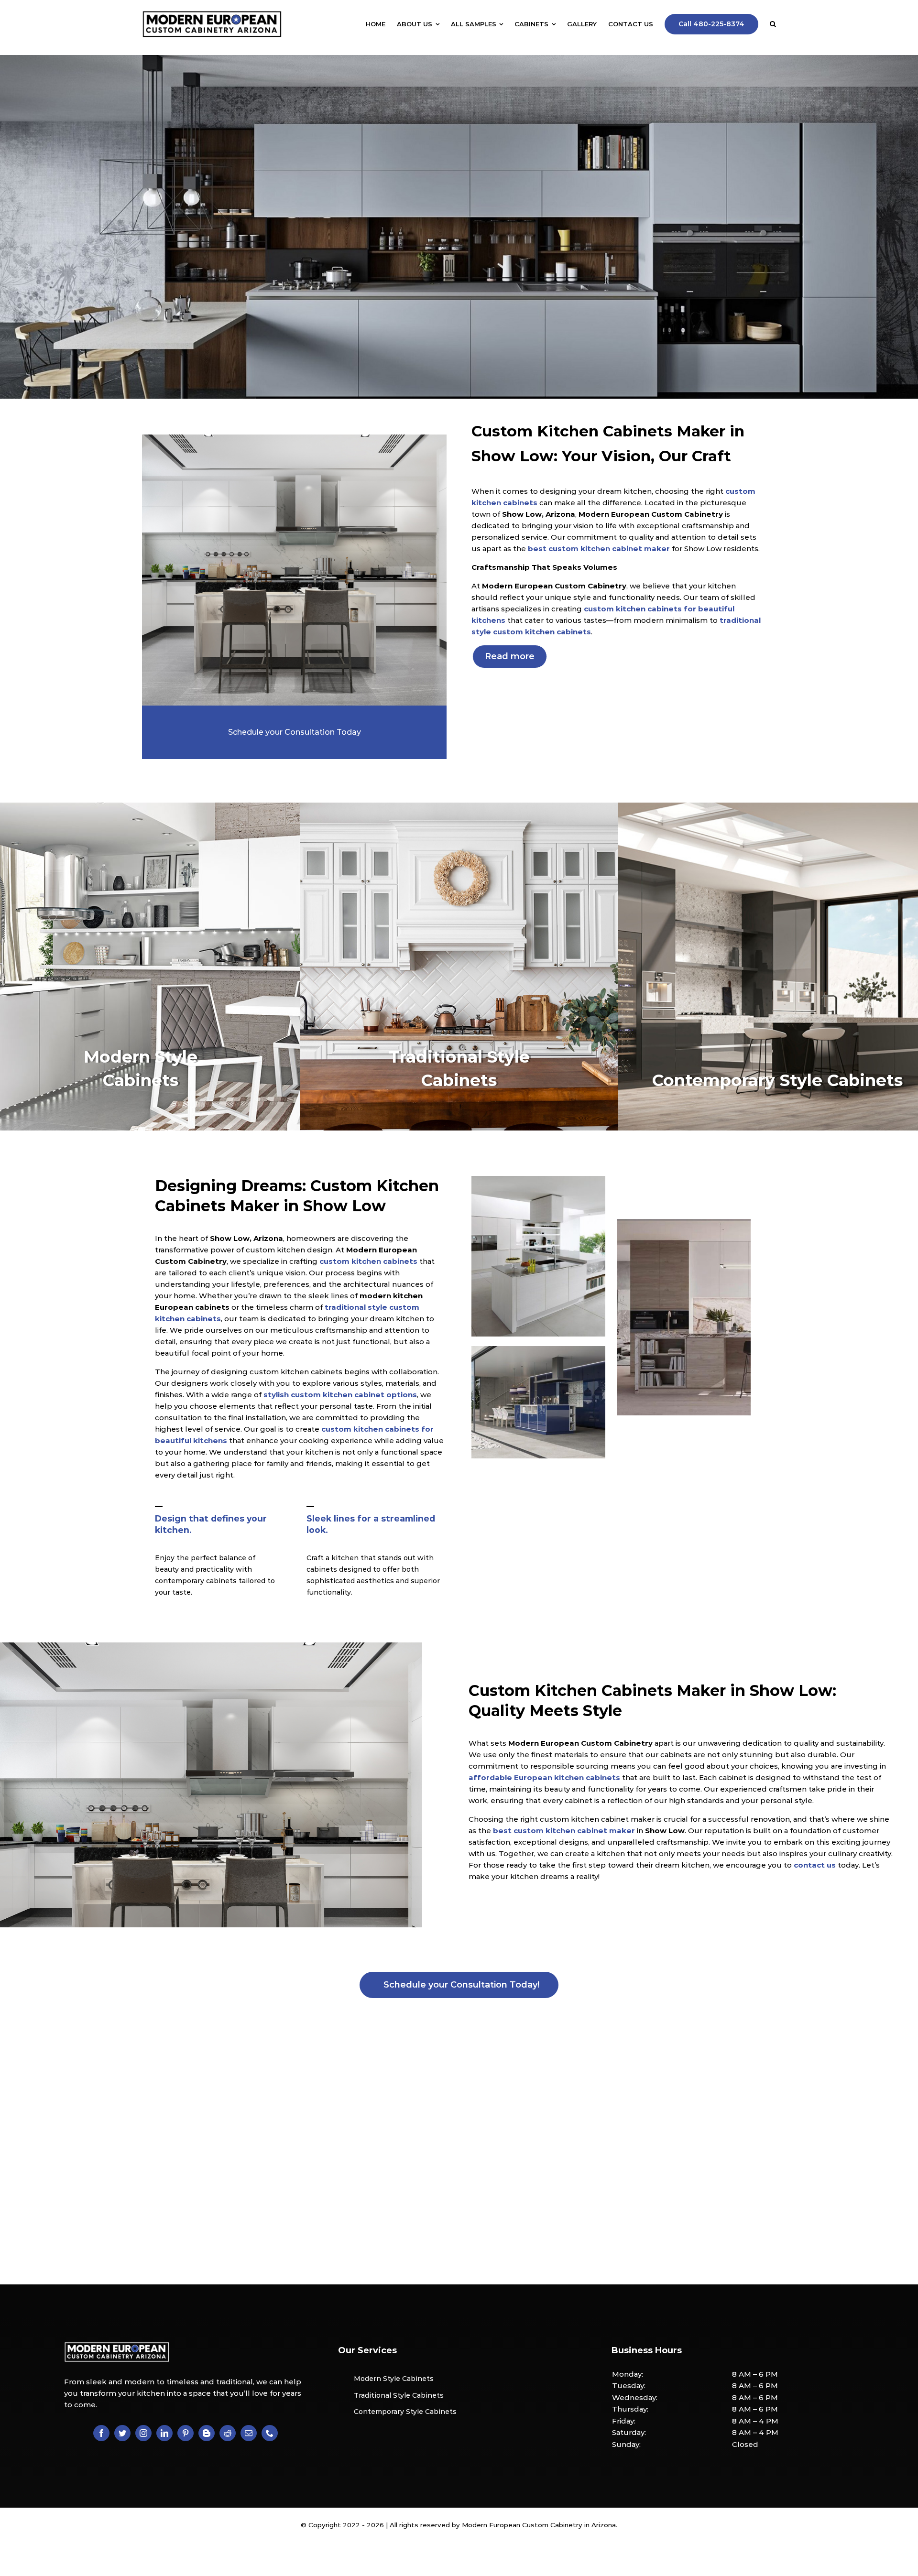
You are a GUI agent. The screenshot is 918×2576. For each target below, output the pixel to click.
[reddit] (228, 2433)
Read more (510, 656)
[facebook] (101, 2433)
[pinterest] (186, 2433)
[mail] (249, 2433)
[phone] (270, 2433)
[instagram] (143, 2433)
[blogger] (207, 2433)
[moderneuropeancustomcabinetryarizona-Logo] (212, 14)
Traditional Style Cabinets (399, 2395)
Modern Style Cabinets (394, 2379)
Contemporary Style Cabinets (405, 2412)
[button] (773, 24)
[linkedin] (164, 2433)
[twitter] (122, 2433)
